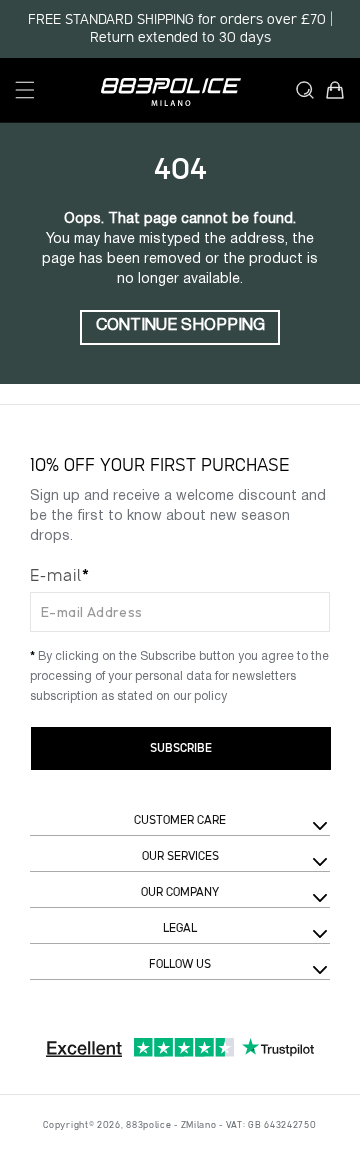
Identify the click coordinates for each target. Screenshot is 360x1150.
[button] (25, 90)
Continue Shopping (180, 326)
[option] (180, 29)
